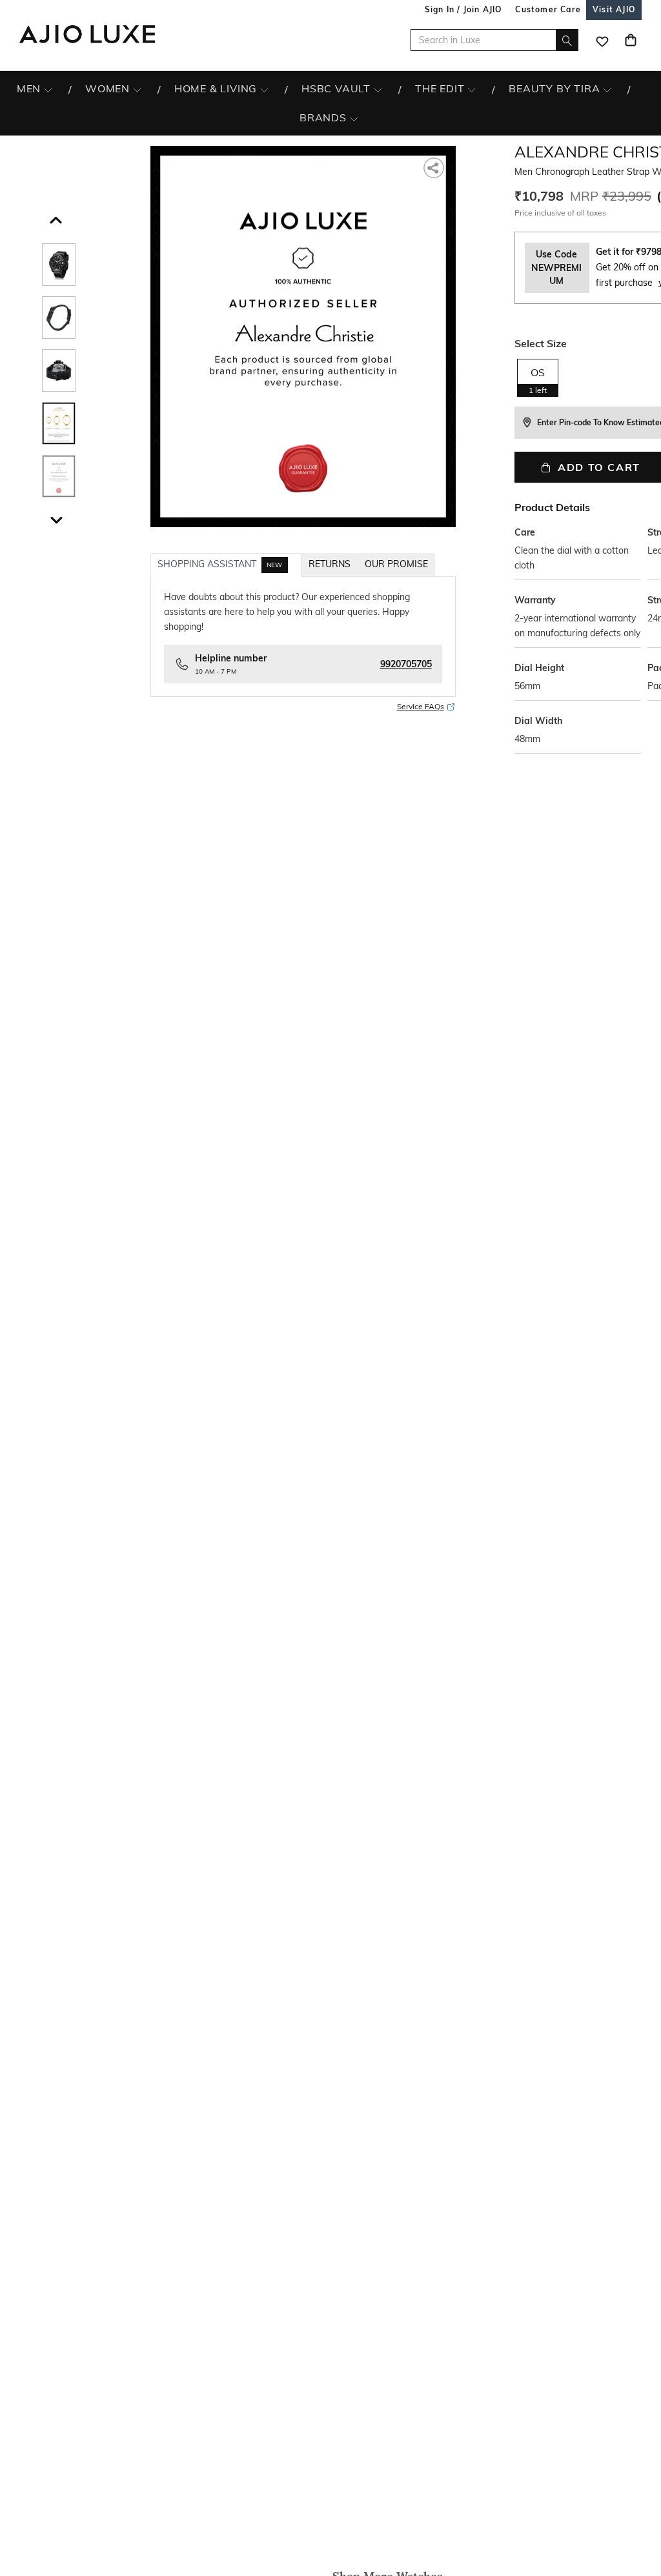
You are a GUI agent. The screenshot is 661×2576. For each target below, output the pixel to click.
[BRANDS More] (354, 118)
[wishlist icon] (602, 40)
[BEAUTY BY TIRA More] (607, 89)
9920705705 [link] (406, 664)
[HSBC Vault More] (378, 89)
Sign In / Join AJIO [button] (463, 9)
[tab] (226, 565)
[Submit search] (567, 40)
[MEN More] (48, 89)
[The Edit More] (472, 89)
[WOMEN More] (137, 89)
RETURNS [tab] (330, 564)
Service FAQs (421, 706)
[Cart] (631, 40)
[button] (54, 217)
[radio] (538, 377)
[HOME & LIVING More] (264, 89)
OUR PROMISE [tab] (396, 564)
